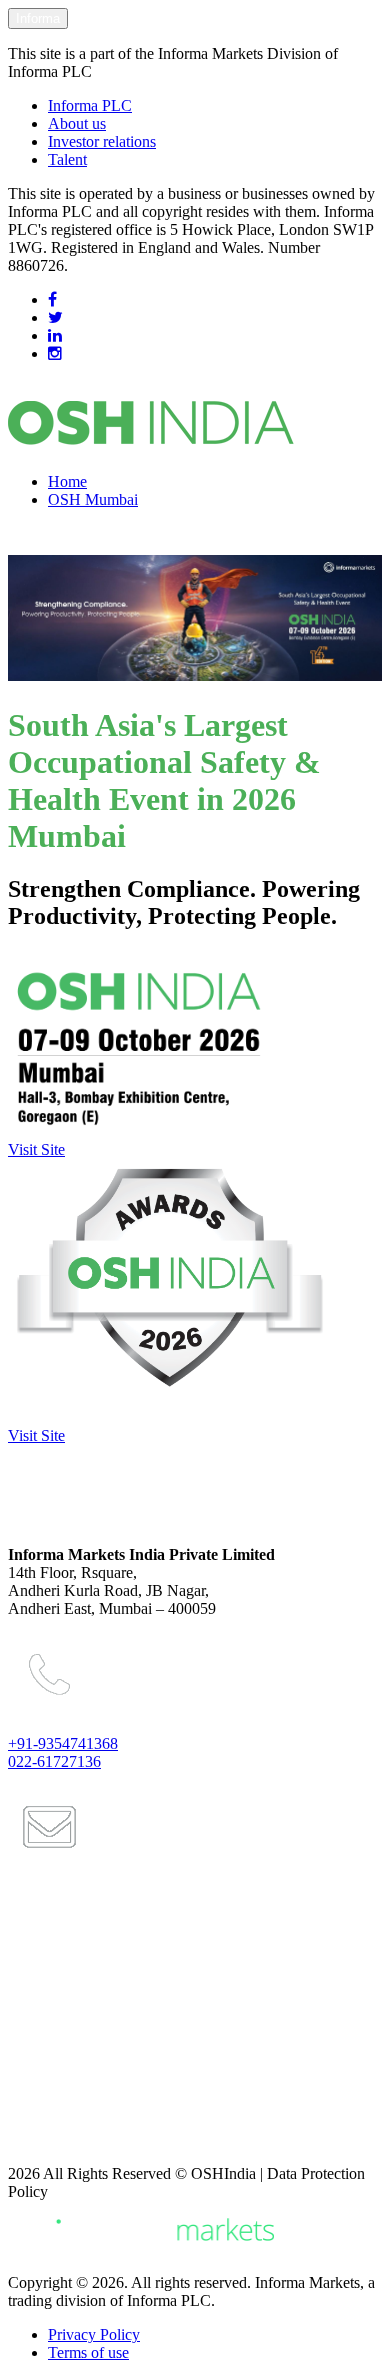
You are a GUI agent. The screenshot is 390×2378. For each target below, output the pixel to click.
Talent (67, 159)
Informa (38, 18)
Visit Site (36, 1149)
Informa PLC (90, 105)
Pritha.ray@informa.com (104, 2025)
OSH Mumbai (93, 499)
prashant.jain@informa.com (114, 1944)
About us (77, 123)
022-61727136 (54, 1761)
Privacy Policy (94, 2334)
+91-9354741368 (63, 1743)
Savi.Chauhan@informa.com (117, 2140)
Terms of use (88, 2352)
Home (67, 481)
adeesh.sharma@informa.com (120, 2106)
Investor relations (102, 141)
